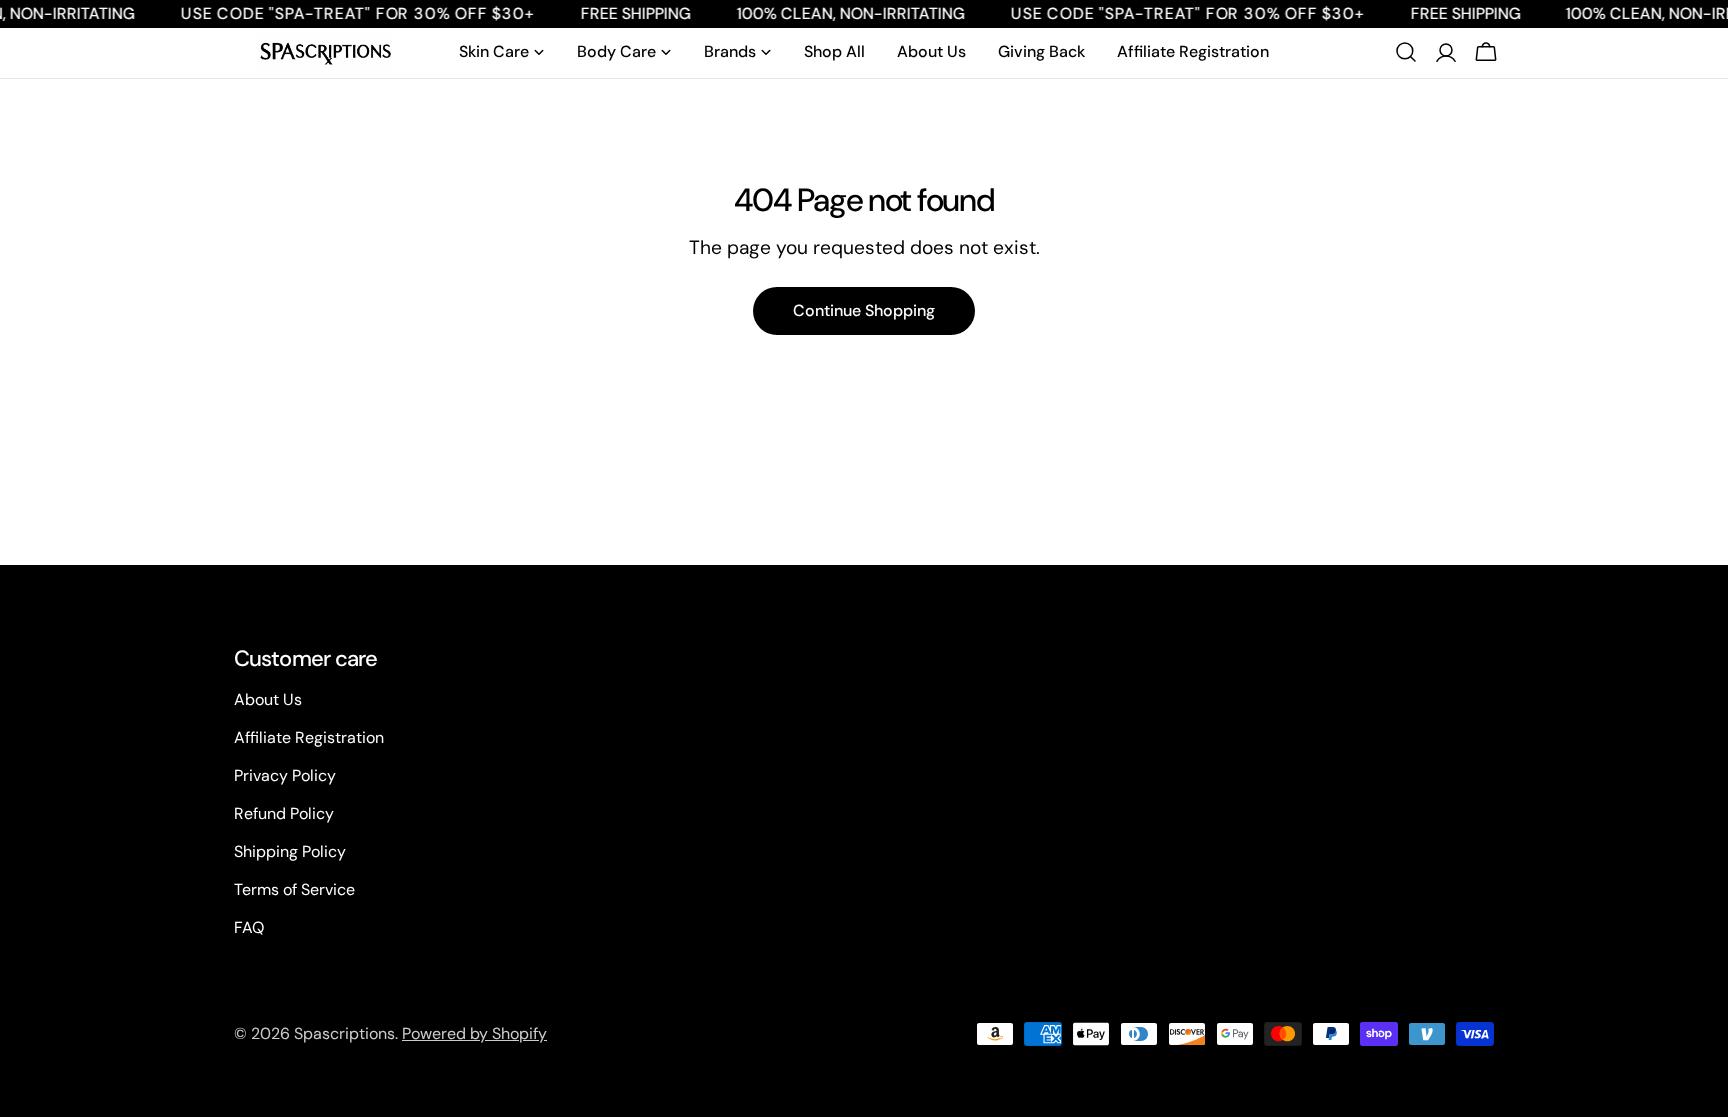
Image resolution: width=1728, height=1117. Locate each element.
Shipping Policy (290, 851)
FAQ (249, 927)
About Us (268, 699)
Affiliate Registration (309, 737)
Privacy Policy (285, 775)
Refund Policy (284, 813)
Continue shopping (864, 310)
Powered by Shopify (474, 1033)
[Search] (1406, 52)
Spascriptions (344, 1033)
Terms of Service (294, 889)
